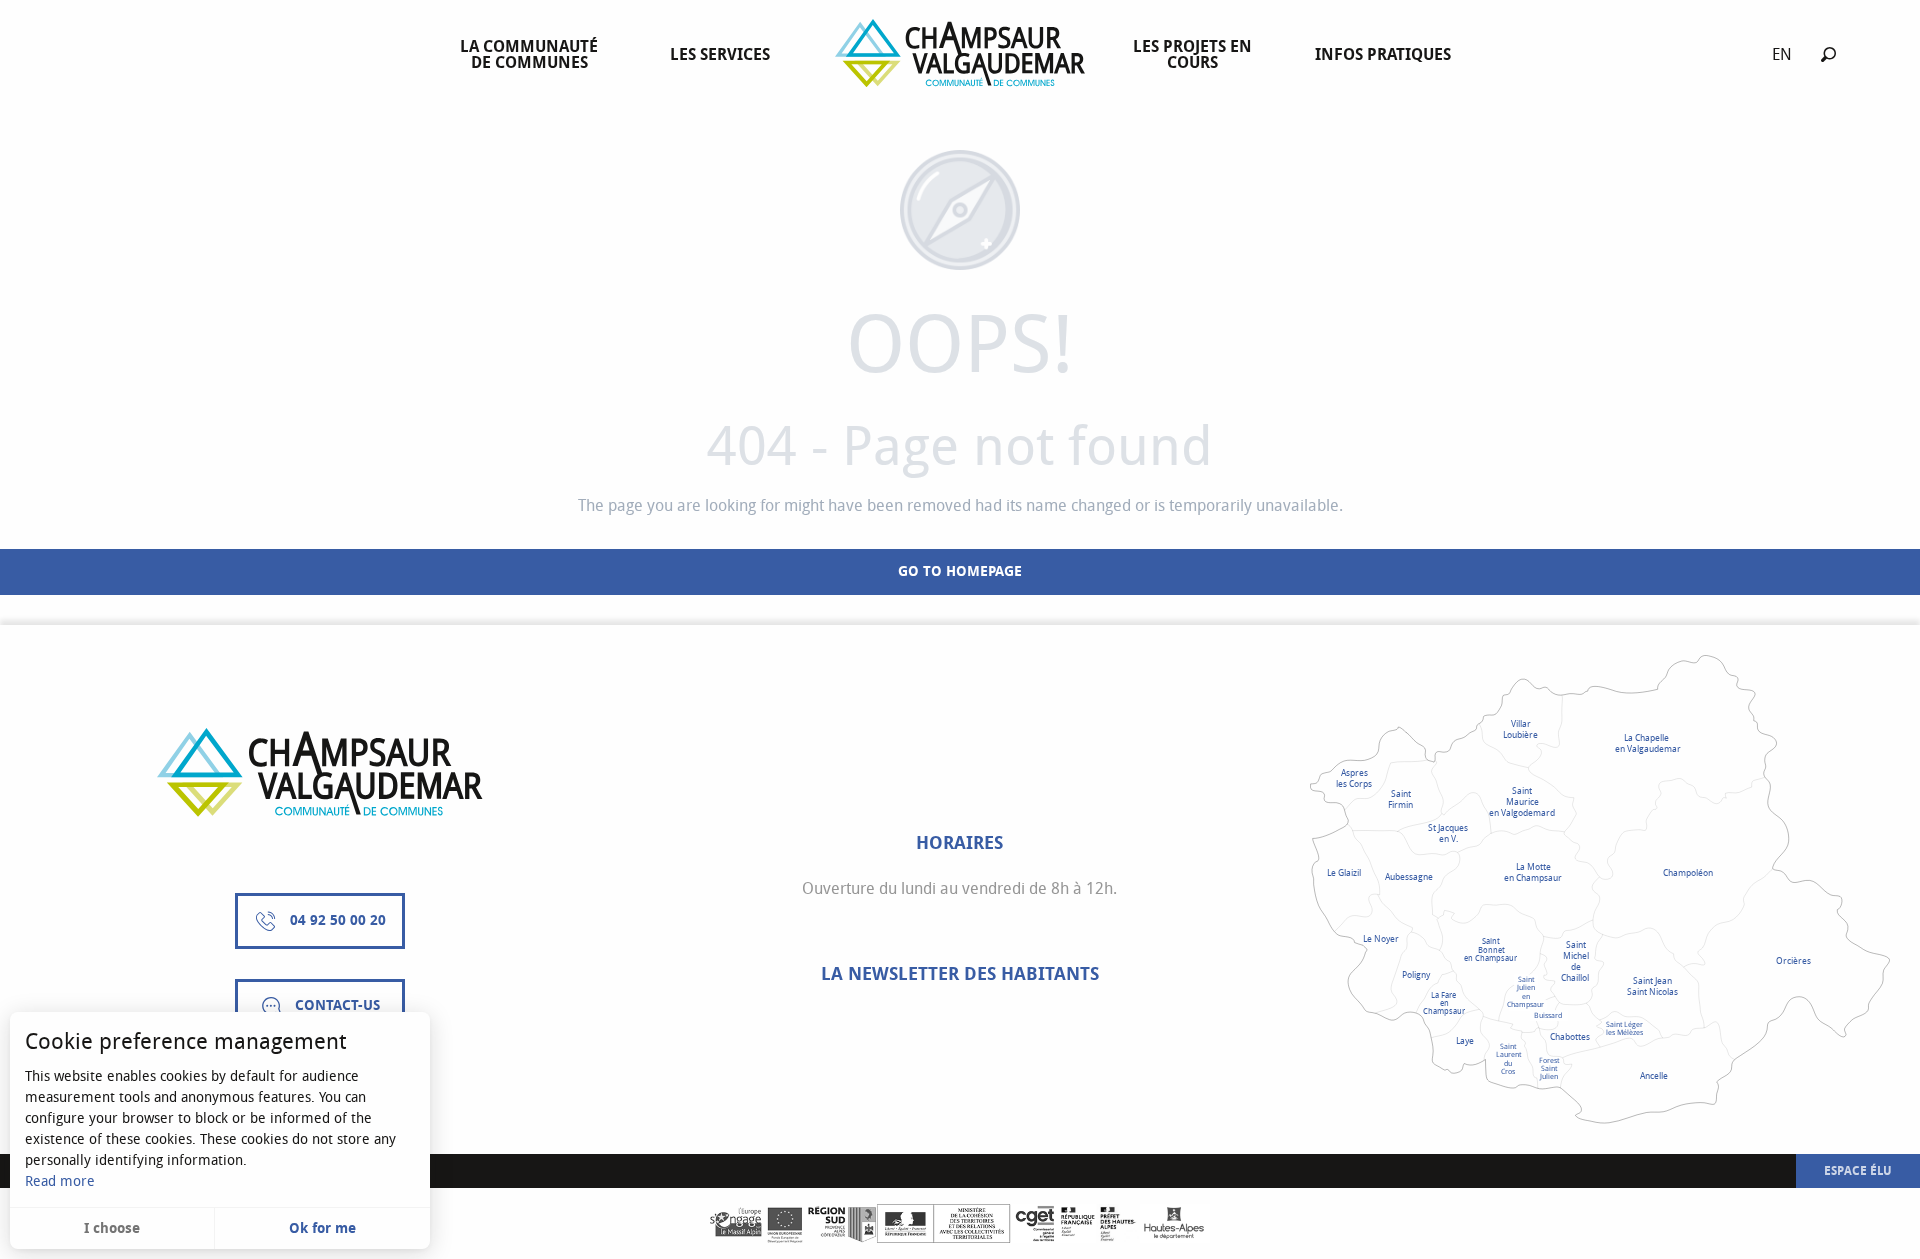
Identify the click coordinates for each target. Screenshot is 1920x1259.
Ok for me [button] (322, 1228)
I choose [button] (112, 1228)
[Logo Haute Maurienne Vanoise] (320, 772)
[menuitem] (533, 55)
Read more (60, 1181)
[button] (1828, 54)
